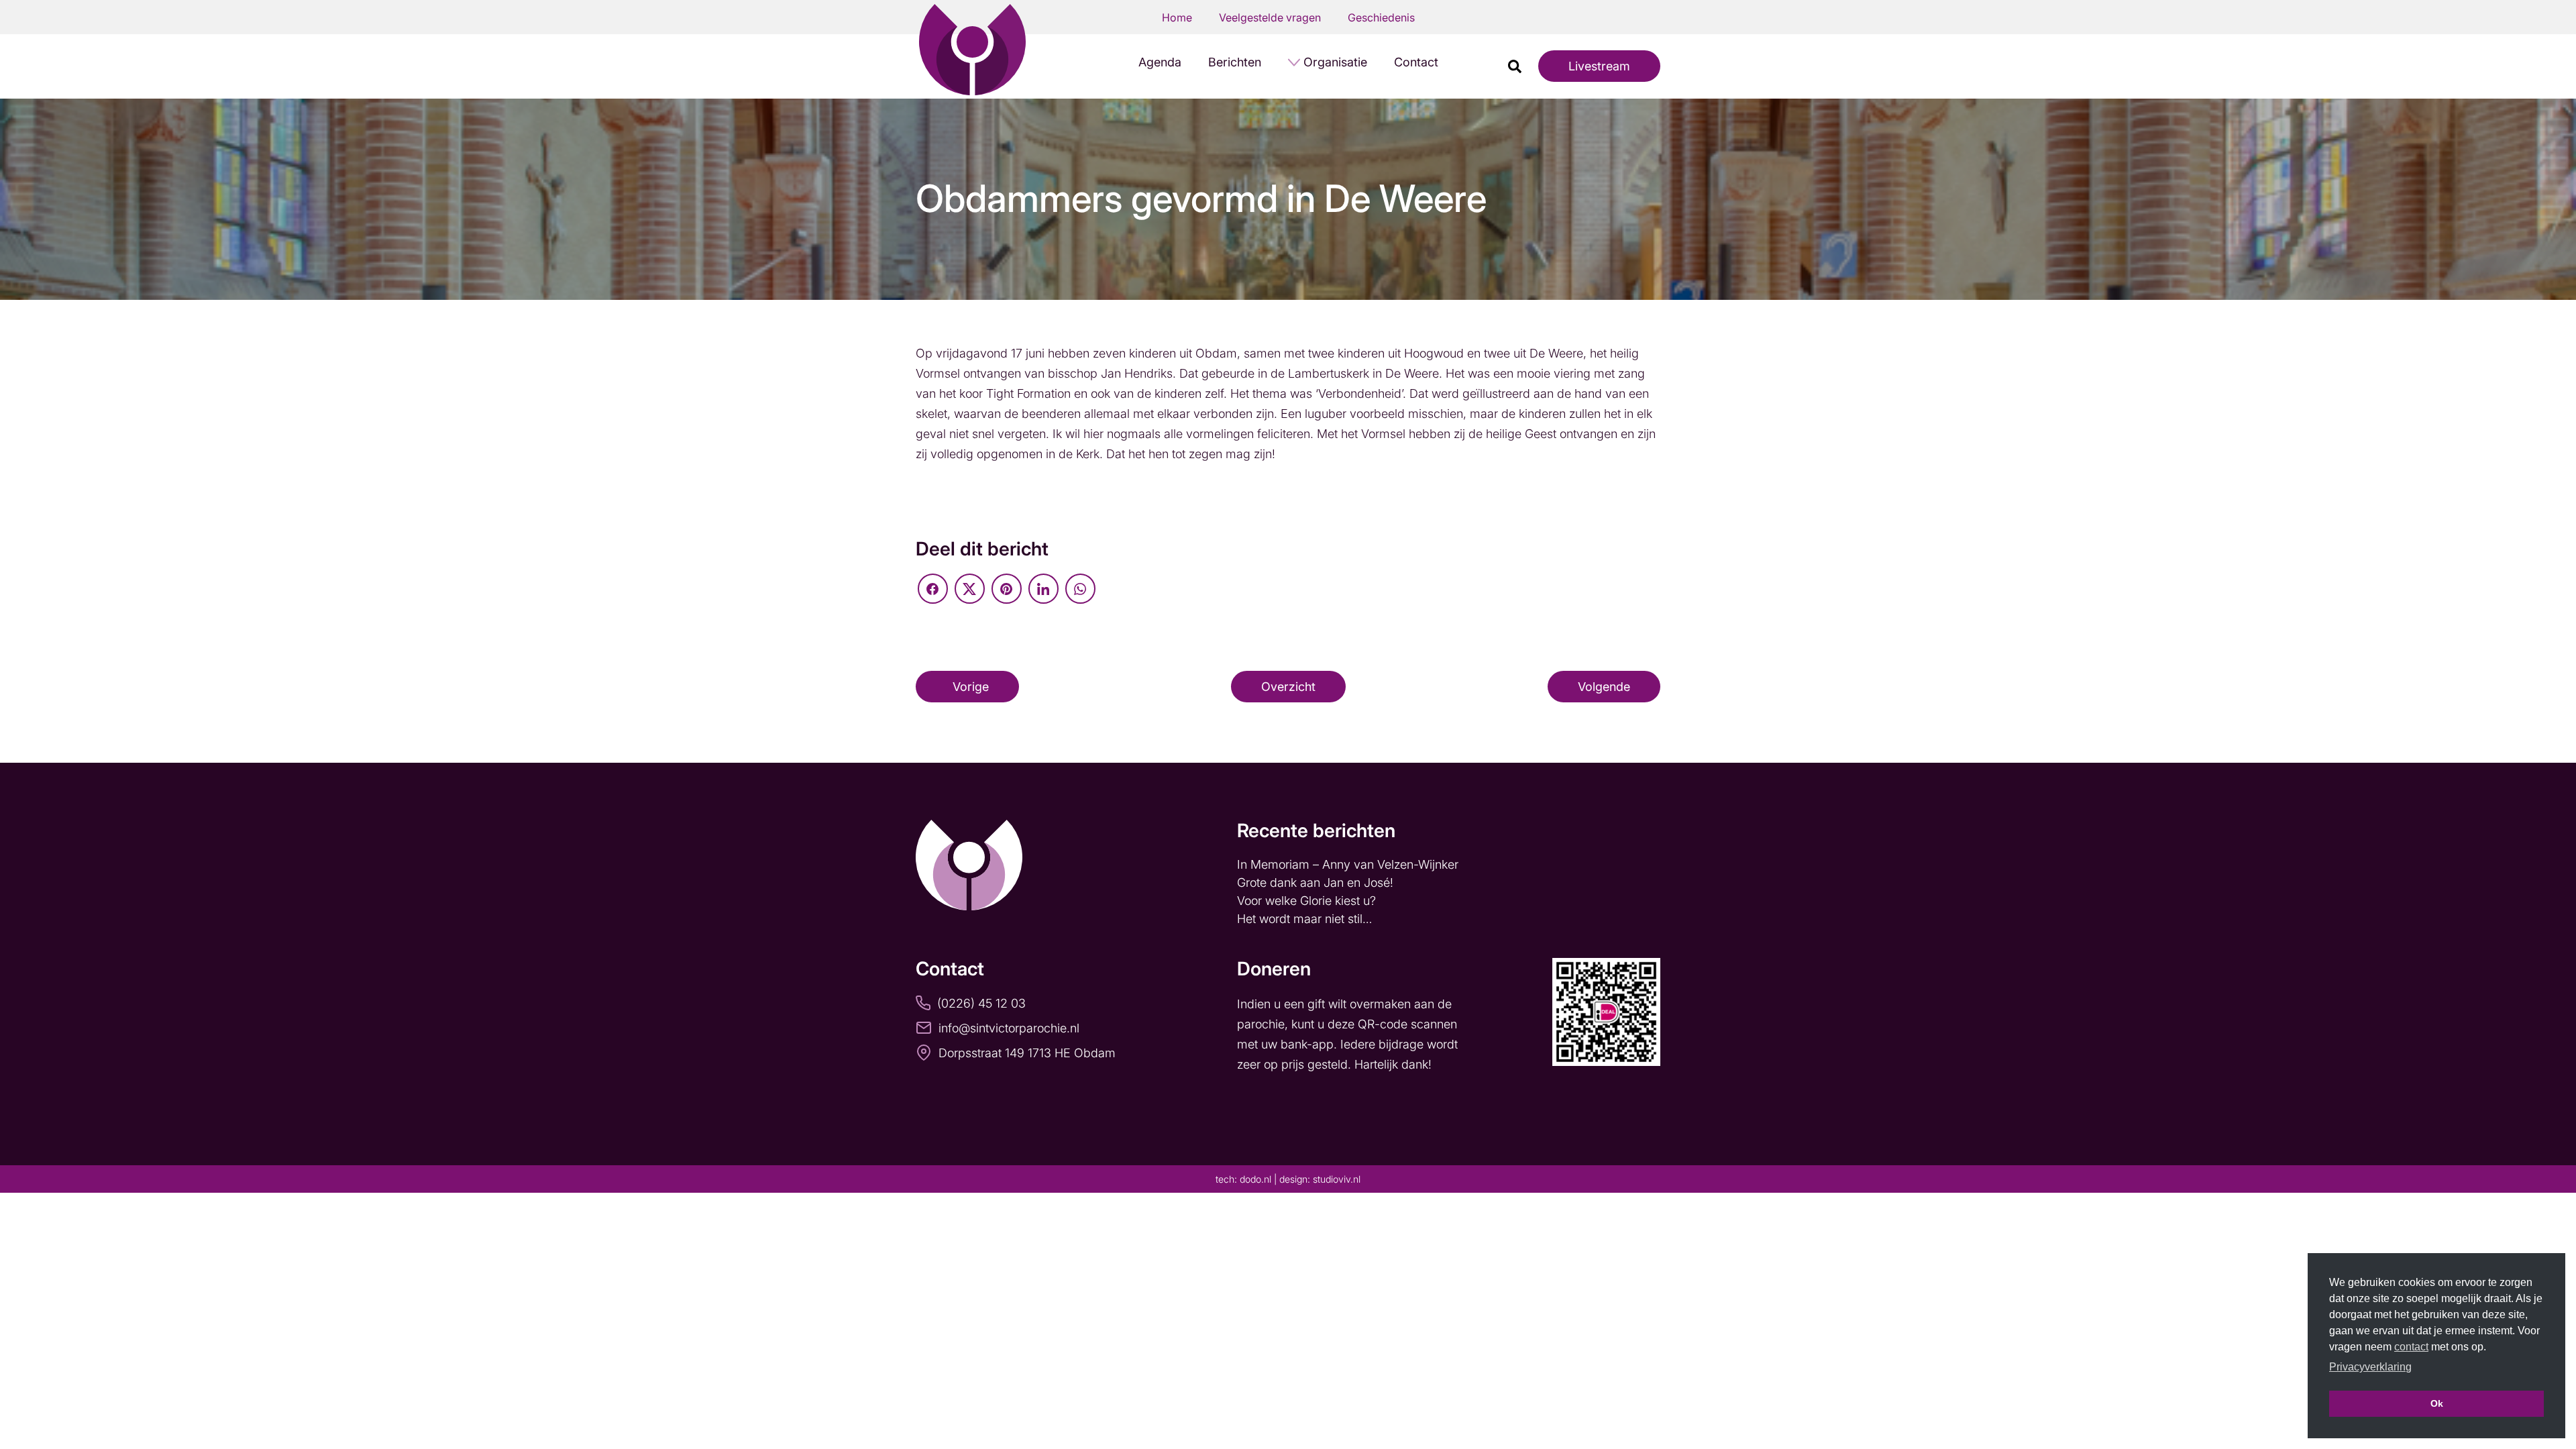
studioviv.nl (1337, 1179)
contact (2411, 1347)
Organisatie (1335, 62)
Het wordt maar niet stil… (1306, 919)
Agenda (1160, 62)
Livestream (1599, 66)
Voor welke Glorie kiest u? (1306, 901)
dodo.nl (1255, 1179)
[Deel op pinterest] (1007, 589)
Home (1177, 17)
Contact (1416, 62)
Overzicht (1288, 687)
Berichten (1235, 62)
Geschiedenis (1381, 17)
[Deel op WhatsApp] (1080, 589)
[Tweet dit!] (970, 589)
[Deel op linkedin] (1043, 589)
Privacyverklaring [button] (2370, 1367)
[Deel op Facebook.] (933, 589)
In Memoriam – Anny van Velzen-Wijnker (1349, 864)
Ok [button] (2437, 1403)
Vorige (971, 687)
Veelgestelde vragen (1270, 17)
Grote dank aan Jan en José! (1317, 882)
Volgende (1604, 687)
